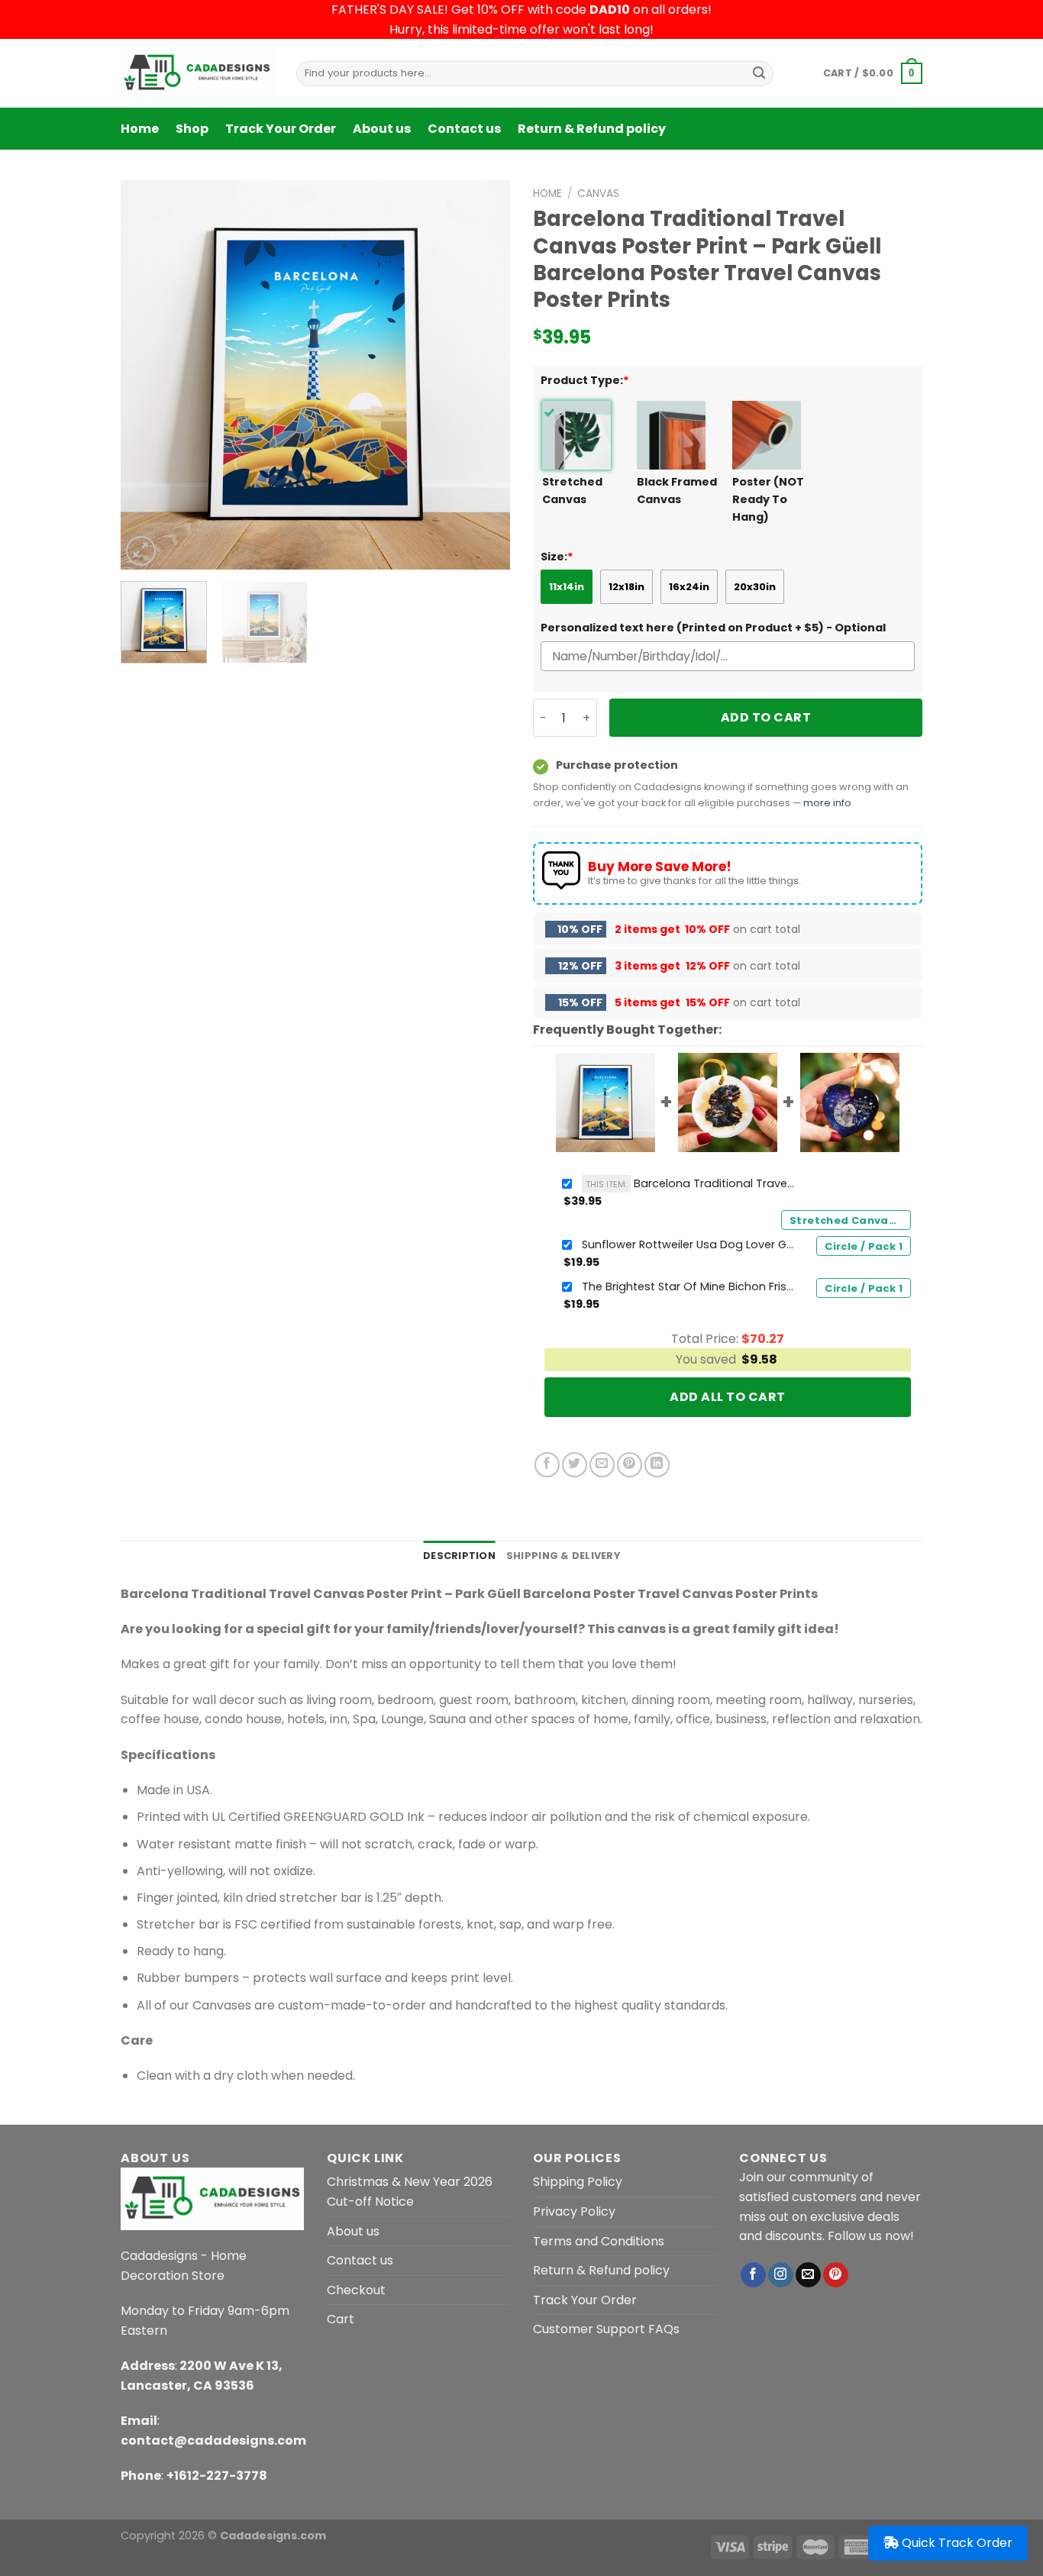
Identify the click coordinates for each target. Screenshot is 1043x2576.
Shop (192, 129)
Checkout (356, 2290)
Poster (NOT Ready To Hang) (768, 499)
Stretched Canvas (572, 491)
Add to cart (766, 717)
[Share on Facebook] (547, 1465)
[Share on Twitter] (575, 1465)
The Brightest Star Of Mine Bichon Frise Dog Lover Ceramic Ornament (689, 1286)
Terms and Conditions (599, 2241)
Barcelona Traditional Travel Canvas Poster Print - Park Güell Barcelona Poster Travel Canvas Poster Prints (691, 1183)
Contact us (464, 129)
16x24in (689, 587)
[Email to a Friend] (602, 1465)
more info (827, 803)
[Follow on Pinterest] (836, 2275)
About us (382, 129)
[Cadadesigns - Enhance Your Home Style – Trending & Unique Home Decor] (197, 73)
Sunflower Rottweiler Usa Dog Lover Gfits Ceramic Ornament (689, 1244)
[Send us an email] (808, 2275)
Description (459, 1556)
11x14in (567, 587)
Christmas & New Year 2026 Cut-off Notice (410, 2192)
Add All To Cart (727, 1397)
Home (140, 129)
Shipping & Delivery (563, 1556)
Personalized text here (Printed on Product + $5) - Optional (713, 628)
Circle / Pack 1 (864, 1246)
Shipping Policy (578, 2182)
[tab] (459, 1556)
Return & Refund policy (592, 129)
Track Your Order (281, 129)
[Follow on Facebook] (753, 2275)
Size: (557, 557)
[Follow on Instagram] (781, 2275)
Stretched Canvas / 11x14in (850, 1220)
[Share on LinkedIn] (657, 1465)
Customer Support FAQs (606, 2329)
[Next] (483, 375)
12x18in (626, 587)
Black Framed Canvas (677, 491)
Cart (341, 2319)
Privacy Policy (574, 2211)
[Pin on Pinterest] (630, 1465)
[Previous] (147, 375)
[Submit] (759, 73)
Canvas (598, 194)
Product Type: (585, 380)
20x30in (755, 587)
